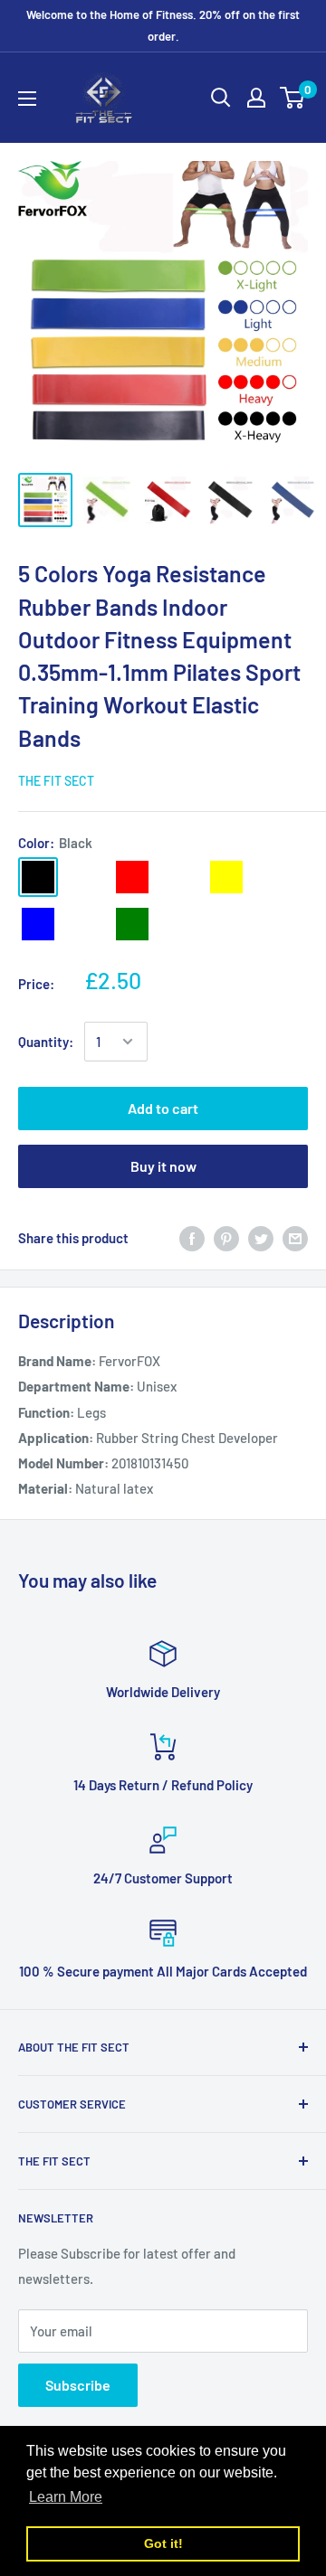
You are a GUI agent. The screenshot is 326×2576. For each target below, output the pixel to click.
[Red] (132, 877)
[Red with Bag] (179, 877)
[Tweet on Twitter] (261, 1238)
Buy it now (163, 1166)
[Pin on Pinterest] (226, 1238)
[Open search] (221, 98)
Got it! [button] (163, 2543)
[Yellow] (226, 877)
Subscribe (78, 2385)
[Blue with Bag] (85, 924)
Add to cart (163, 1108)
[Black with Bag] (85, 877)
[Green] (132, 924)
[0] (293, 98)
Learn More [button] (66, 2497)
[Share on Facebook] (192, 1238)
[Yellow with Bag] (273, 877)
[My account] (256, 98)
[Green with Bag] (179, 924)
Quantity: (46, 1042)
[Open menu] (27, 99)
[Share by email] (295, 1238)
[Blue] (38, 924)
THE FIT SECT (56, 781)
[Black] (38, 877)
